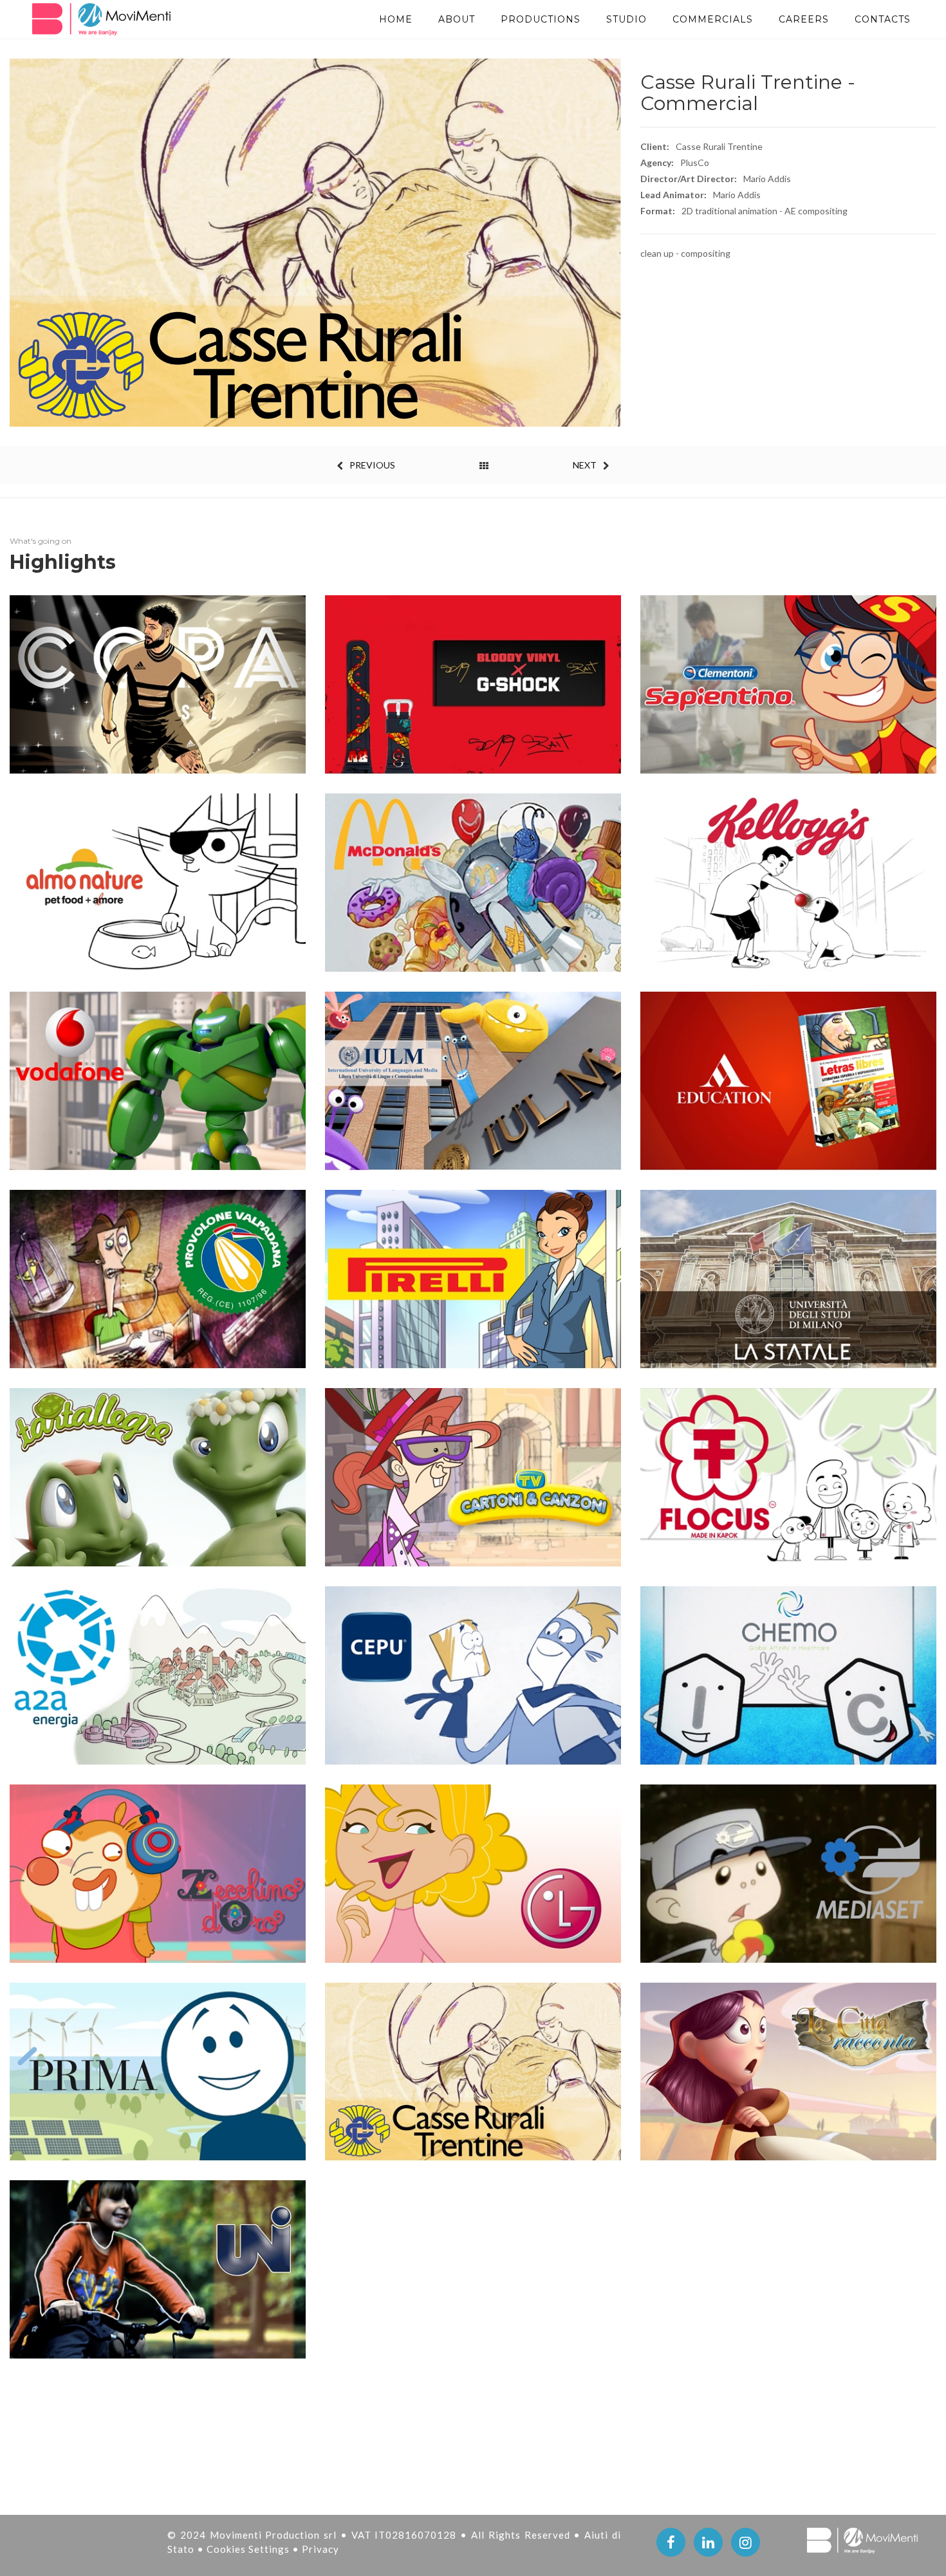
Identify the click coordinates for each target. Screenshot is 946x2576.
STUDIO (626, 19)
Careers (804, 19)
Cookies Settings (249, 2549)
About (457, 19)
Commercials (713, 19)
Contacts (883, 19)
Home (396, 19)
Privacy (320, 2549)
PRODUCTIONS (541, 19)
